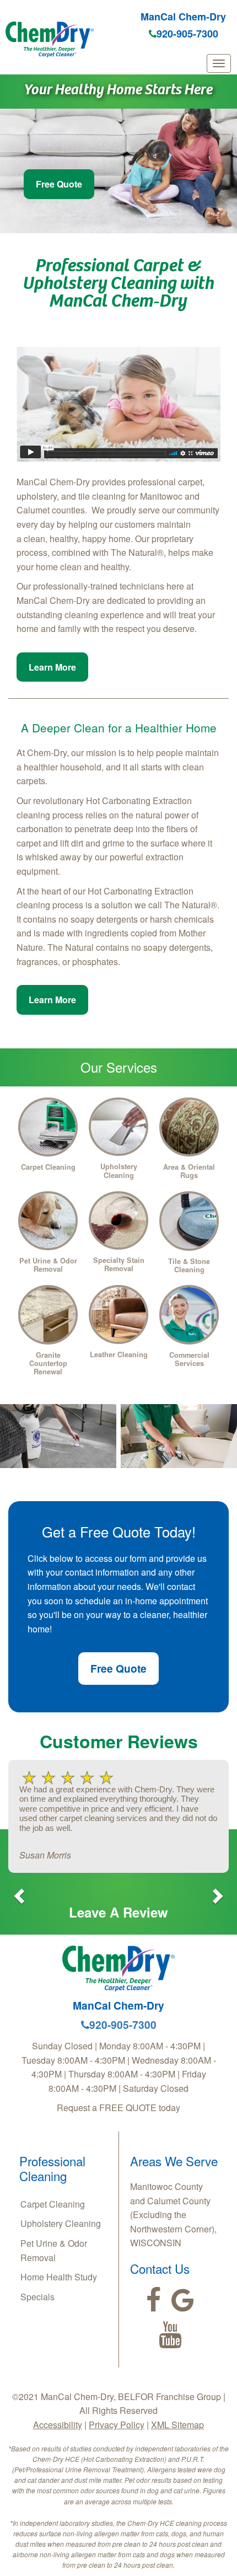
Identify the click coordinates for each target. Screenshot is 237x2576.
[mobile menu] (219, 63)
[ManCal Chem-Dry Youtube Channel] (170, 2335)
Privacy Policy (117, 2425)
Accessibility (58, 2425)
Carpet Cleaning (53, 2204)
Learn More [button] (52, 667)
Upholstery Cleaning (61, 2223)
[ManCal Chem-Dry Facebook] (153, 2300)
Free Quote (59, 184)
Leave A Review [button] (118, 1912)
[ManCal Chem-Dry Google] (183, 2300)
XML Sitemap (177, 2425)
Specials (37, 2297)
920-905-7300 (187, 34)
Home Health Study (59, 2277)
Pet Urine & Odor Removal (54, 2250)
